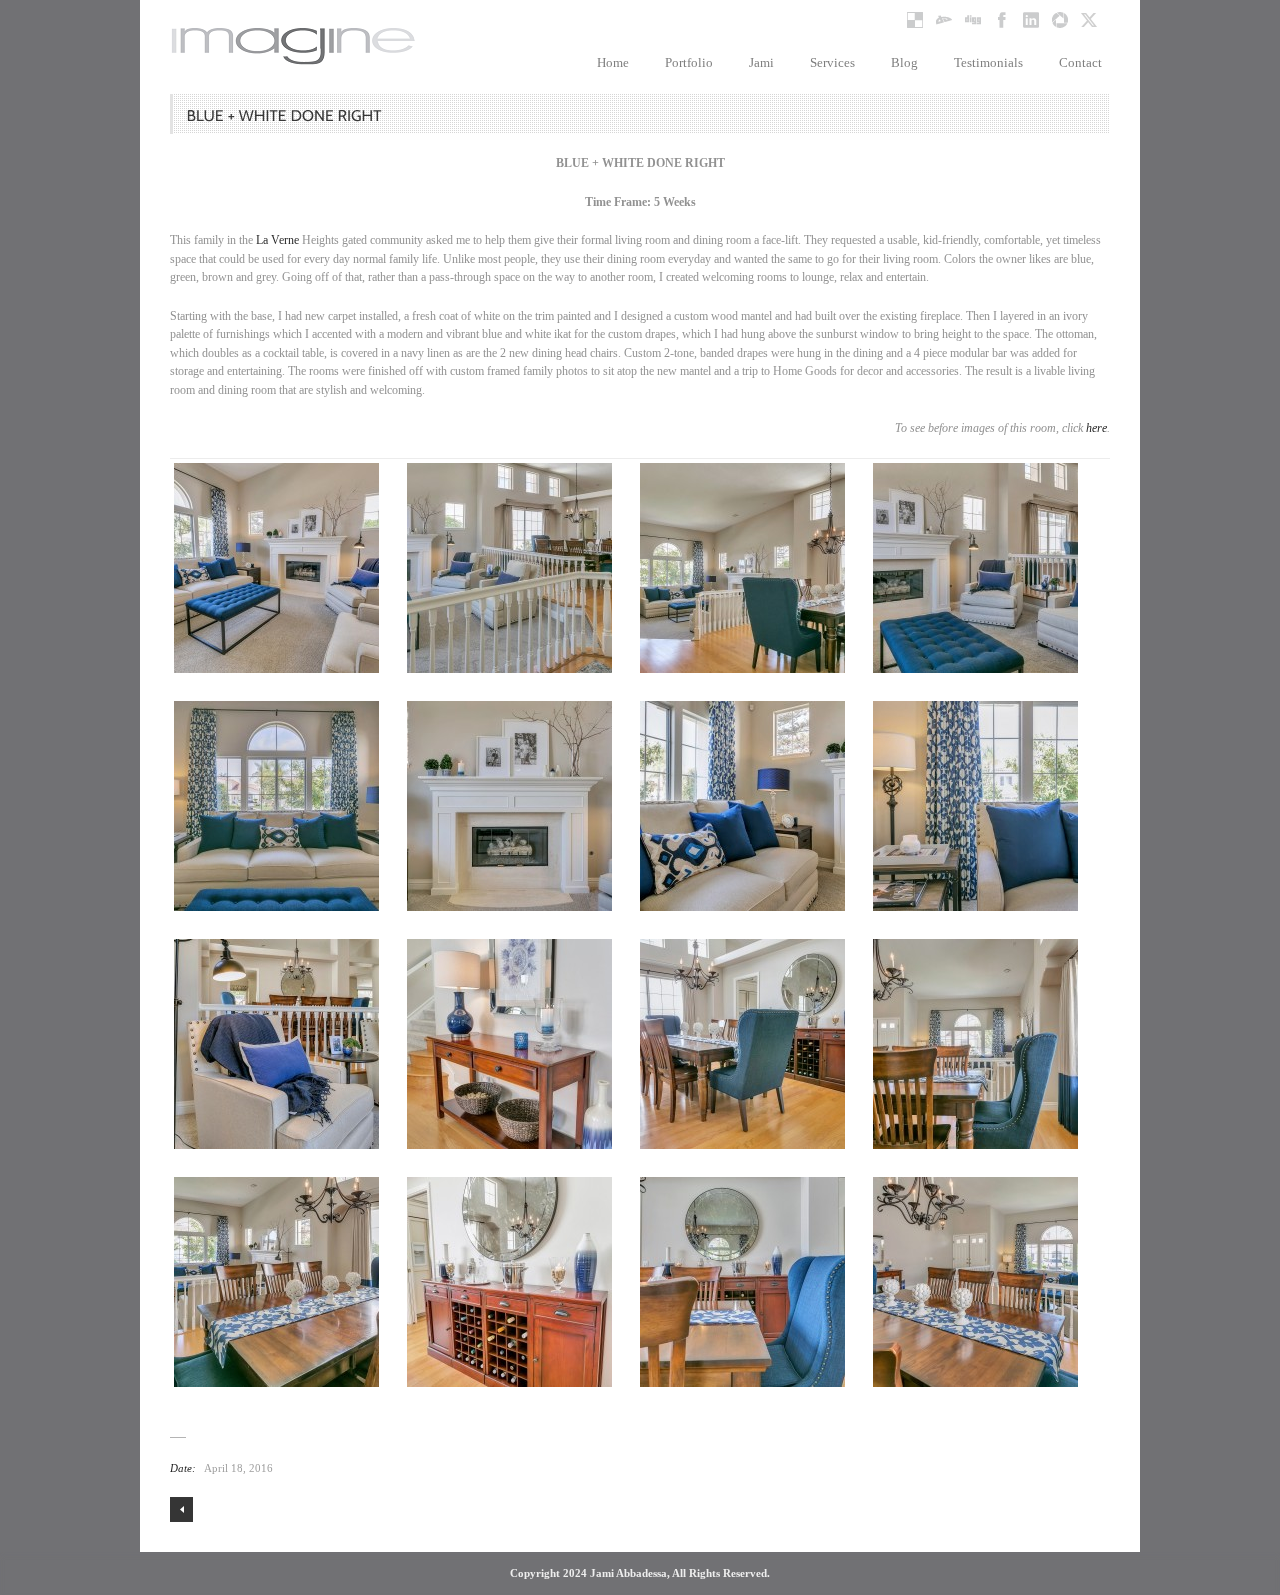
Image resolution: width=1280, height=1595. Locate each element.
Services (832, 62)
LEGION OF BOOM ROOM (181, 1509)
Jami (761, 62)
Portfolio (689, 62)
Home (613, 62)
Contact (1080, 62)
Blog (904, 62)
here (1096, 428)
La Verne (277, 240)
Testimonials (988, 62)
